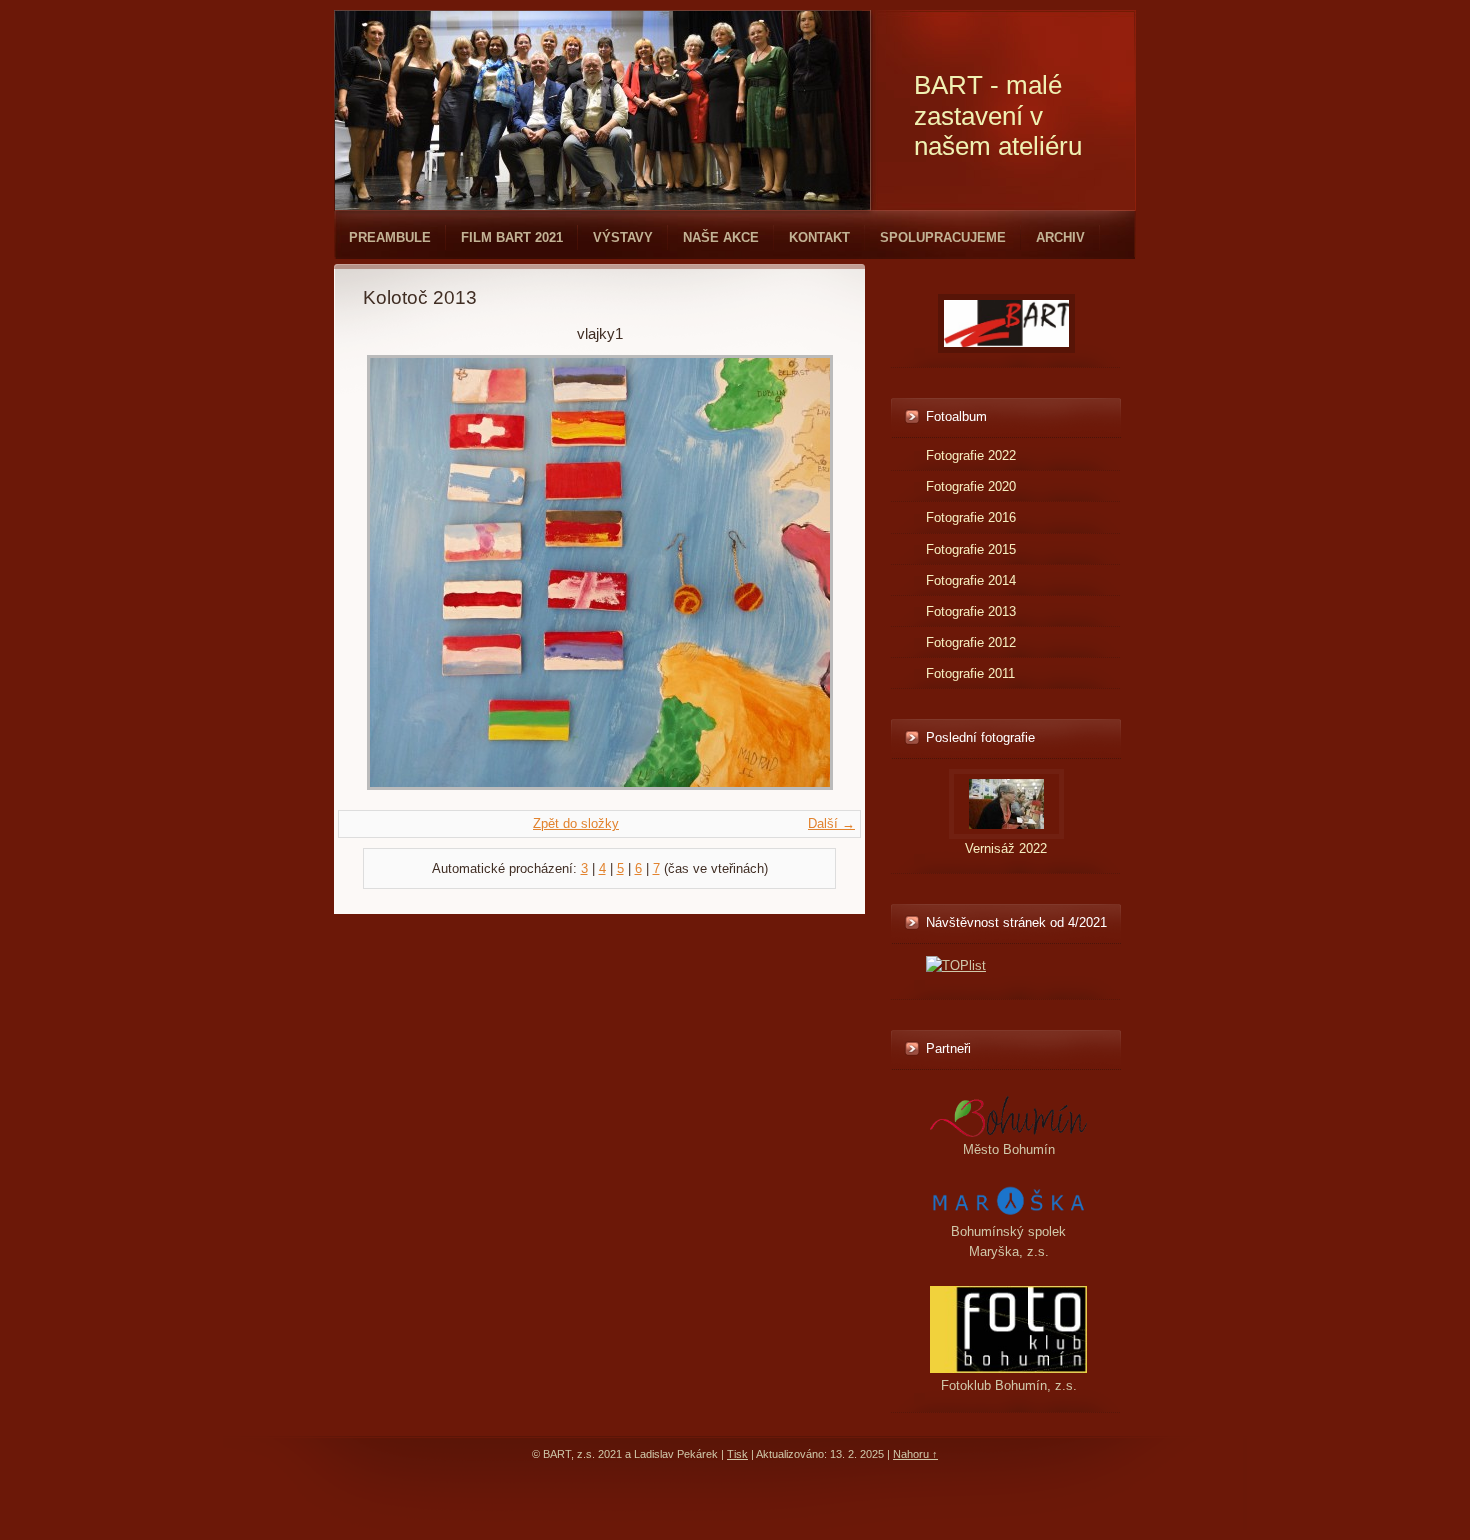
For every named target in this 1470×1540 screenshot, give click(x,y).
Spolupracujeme (943, 237)
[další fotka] (803, 572)
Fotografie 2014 (971, 580)
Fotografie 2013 (971, 611)
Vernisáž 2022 (1006, 848)
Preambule (390, 237)
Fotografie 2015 (971, 549)
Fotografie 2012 (971, 642)
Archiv (1060, 237)
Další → (831, 823)
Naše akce (721, 237)
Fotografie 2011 (970, 673)
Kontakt (819, 237)
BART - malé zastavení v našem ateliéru (998, 115)
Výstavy (623, 237)
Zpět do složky (576, 823)
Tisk (737, 1454)
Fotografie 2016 (971, 517)
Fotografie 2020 (971, 486)
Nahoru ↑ (915, 1454)
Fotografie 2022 (971, 455)
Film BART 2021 (512, 237)
